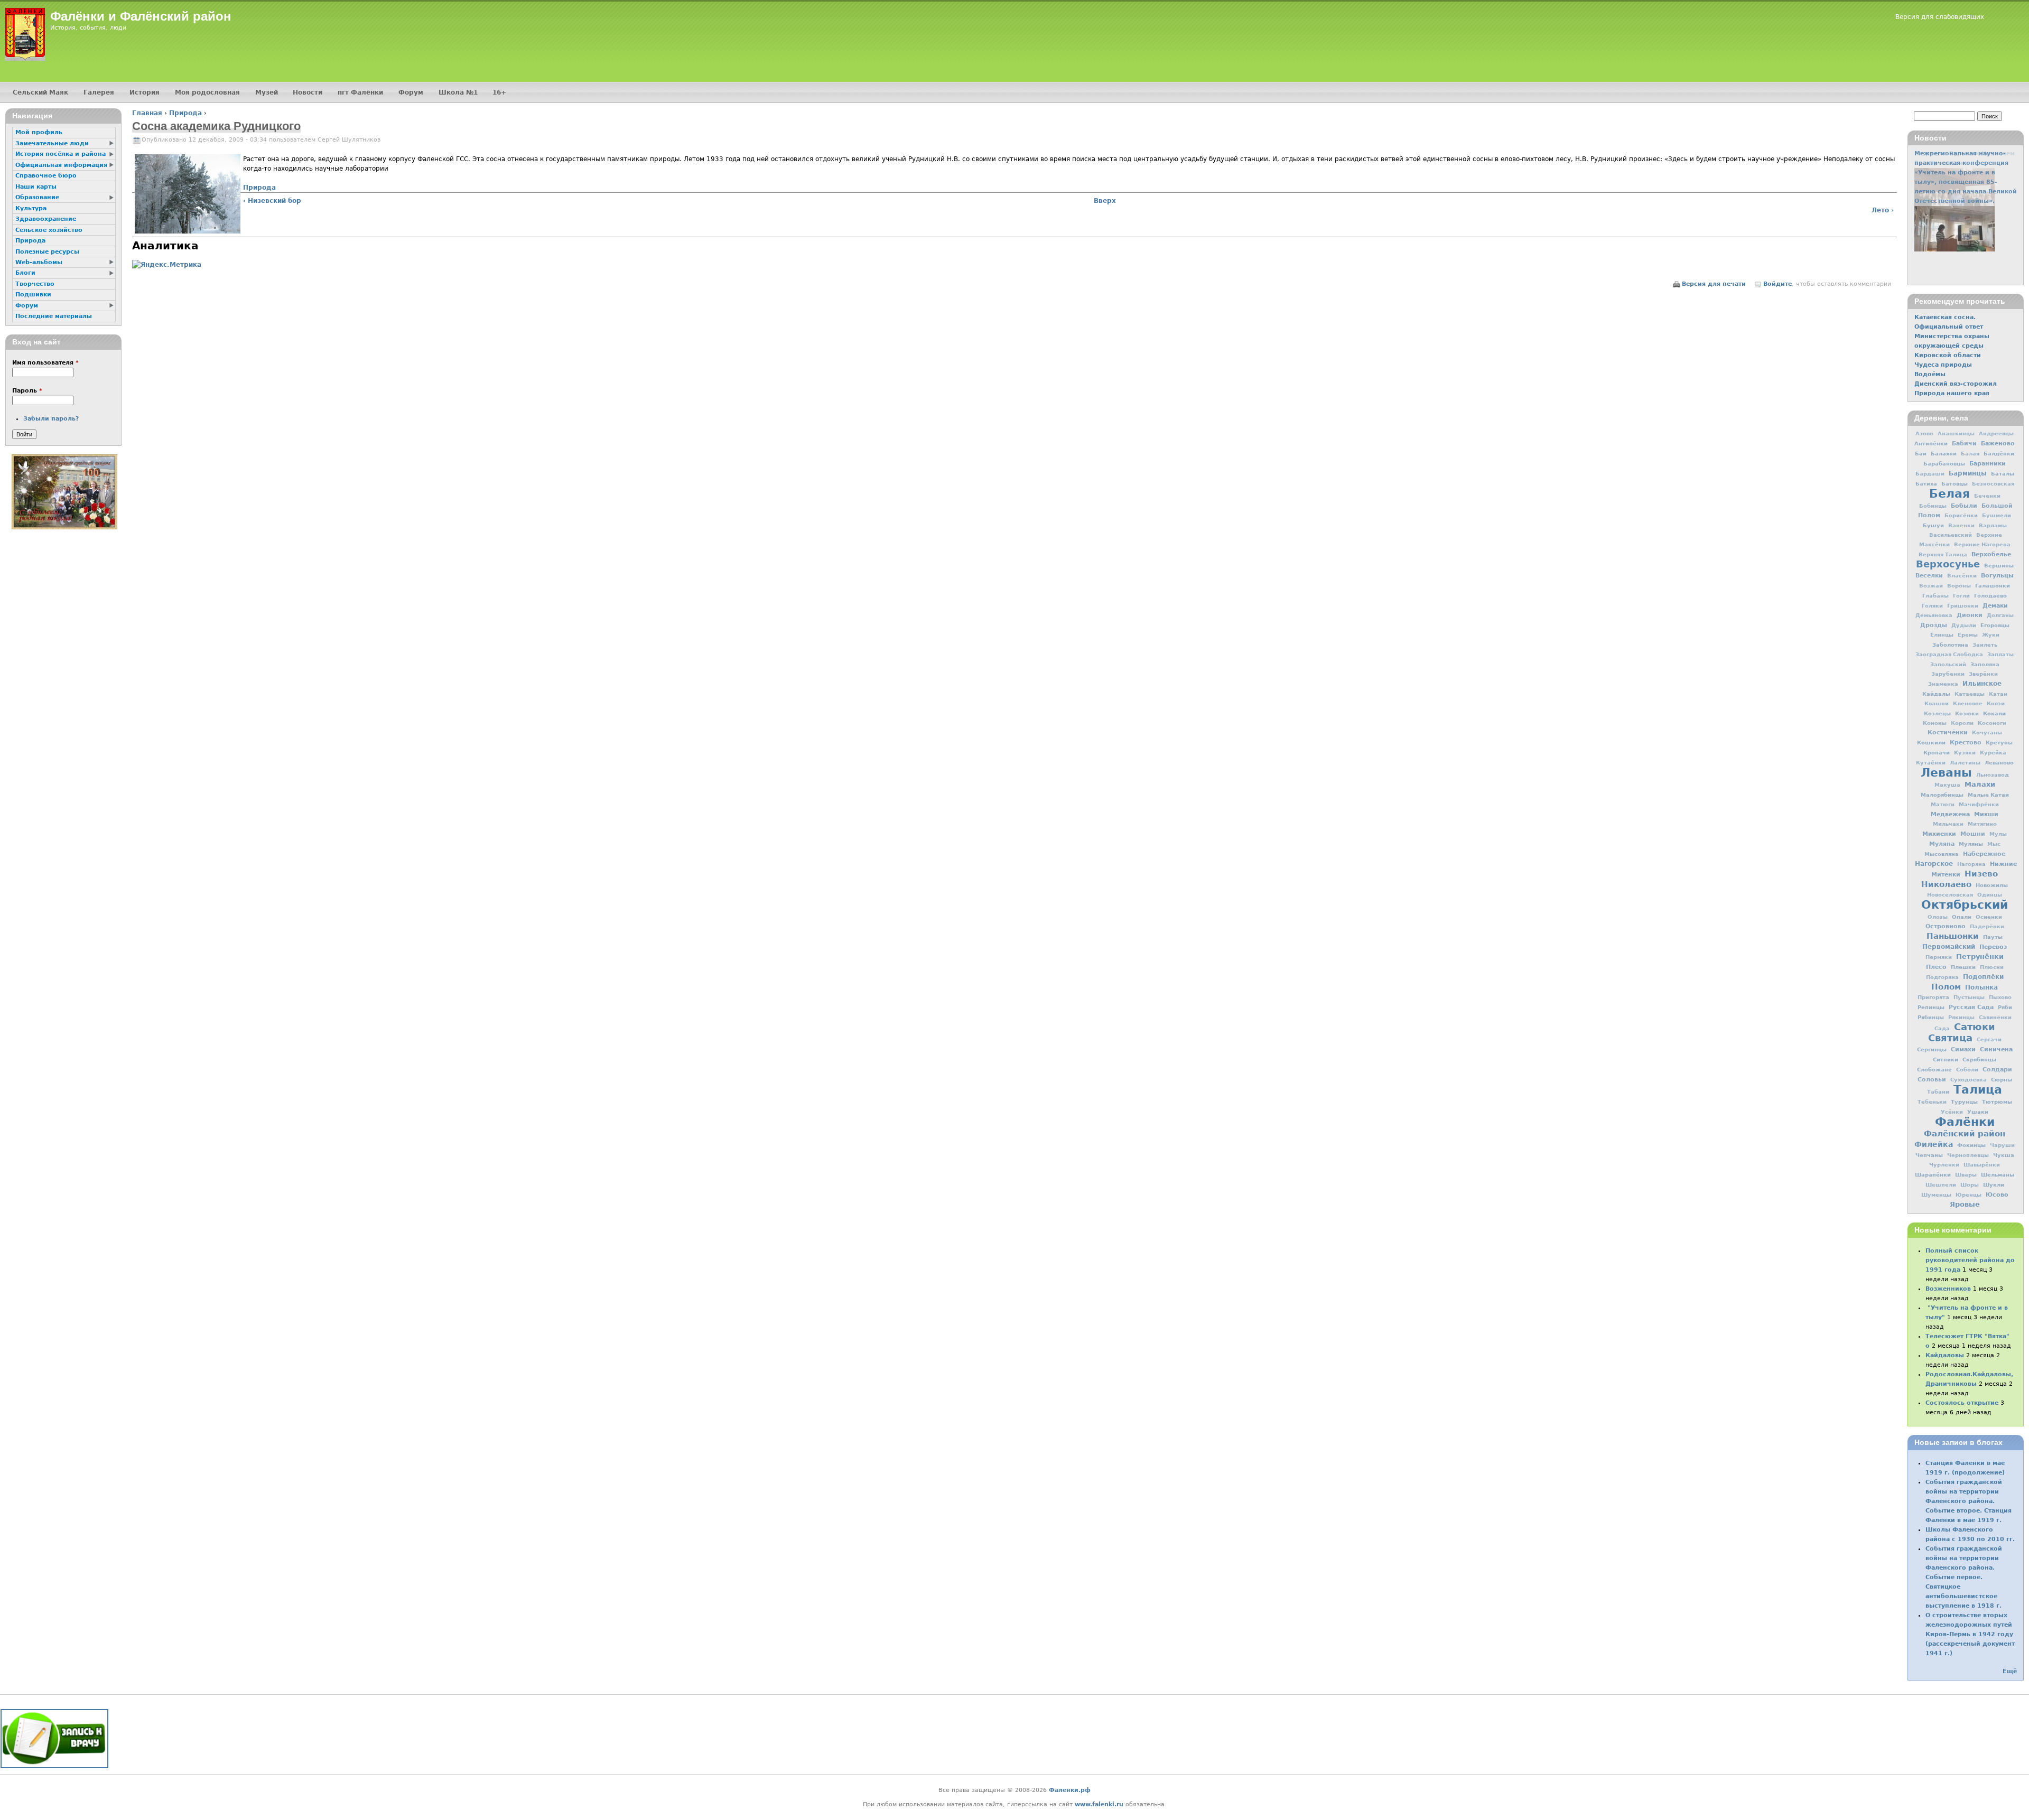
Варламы (1993, 525)
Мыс (1994, 844)
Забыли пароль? (51, 419)
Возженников (1948, 1289)
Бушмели (1997, 515)
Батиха (1926, 483)
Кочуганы (1987, 732)
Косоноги (1992, 723)
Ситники (1946, 1059)
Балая (1970, 454)
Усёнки (1952, 1112)
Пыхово (2000, 997)
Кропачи (1937, 752)
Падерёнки (1987, 926)
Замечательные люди (52, 143)
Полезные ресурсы (47, 252)
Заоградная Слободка (1949, 654)
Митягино (1982, 824)
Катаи (1998, 694)
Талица (1978, 1089)
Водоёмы (1930, 374)
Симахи (1963, 1049)
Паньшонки (1953, 936)
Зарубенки (1948, 674)
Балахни (1944, 453)
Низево (1981, 874)
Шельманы (1998, 1174)
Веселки (1929, 576)
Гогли (1961, 596)
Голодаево (1990, 595)
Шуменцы (1936, 1195)
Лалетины (1965, 763)
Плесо (1936, 967)
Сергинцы (1932, 1049)
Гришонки (1963, 606)
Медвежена (1950, 814)
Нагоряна (1971, 864)
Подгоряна (1942, 977)
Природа (185, 113)
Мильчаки (1948, 824)
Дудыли (1964, 625)
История (145, 92)
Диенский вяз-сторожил (1956, 384)
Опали (1962, 917)
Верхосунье (1948, 564)
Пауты (1993, 937)
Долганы (2000, 615)
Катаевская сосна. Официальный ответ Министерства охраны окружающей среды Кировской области (1952, 336)
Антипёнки (1931, 443)
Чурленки (1944, 1165)
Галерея (99, 92)
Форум (411, 92)
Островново (1946, 926)
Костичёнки (1948, 732)
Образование (37, 197)
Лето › (1883, 210)
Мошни (1973, 834)
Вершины (1999, 565)
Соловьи (1932, 1080)
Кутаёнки (1931, 763)
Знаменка (1943, 684)
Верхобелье (1991, 554)
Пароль (27, 391)
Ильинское (1982, 684)
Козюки (1967, 713)
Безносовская (1993, 484)
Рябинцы (1931, 1017)
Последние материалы (54, 316)
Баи (1921, 453)
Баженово (1998, 443)
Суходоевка (1968, 1080)
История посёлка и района (61, 154)
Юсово (1997, 1194)
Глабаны (1935, 596)
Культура (31, 208)
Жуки (1991, 635)
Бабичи (1964, 444)
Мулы (1998, 834)
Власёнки (1962, 576)
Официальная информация (61, 165)
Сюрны (2002, 1079)
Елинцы (1942, 635)
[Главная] (25, 34)
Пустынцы (1969, 997)
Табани (1938, 1092)
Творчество (35, 284)
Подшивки (33, 295)
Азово (1924, 433)
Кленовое (1968, 703)
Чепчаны (1929, 1155)
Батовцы (1954, 483)
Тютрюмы (1997, 1102)
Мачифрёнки (1979, 804)
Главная (147, 113)
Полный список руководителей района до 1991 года (1970, 1260)
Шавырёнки (1982, 1165)
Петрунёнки (1980, 956)
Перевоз (1993, 947)
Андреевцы (1996, 433)
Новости (308, 92)
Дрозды (1934, 625)
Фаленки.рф (1070, 1790)
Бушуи (1933, 525)
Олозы (1938, 917)
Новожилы (1992, 885)
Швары (1966, 1175)
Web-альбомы (39, 262)
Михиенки (1939, 834)
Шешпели (1941, 1185)
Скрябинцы (1979, 1059)
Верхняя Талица (1943, 554)
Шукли (1994, 1184)
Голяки (1932, 606)
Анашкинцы (1956, 433)
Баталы (2003, 473)
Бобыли (1964, 506)
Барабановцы (1944, 463)
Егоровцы (1995, 625)
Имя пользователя (45, 363)
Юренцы (1968, 1195)
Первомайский (1949, 947)
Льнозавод (1993, 775)
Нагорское (1934, 864)
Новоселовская (1950, 895)
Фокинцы (1971, 1145)
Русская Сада (1971, 1007)
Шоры (1970, 1185)
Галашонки (1993, 585)
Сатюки (1975, 1027)
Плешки (1963, 967)
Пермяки (1939, 957)
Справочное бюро (46, 176)
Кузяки (1965, 753)
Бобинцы (1933, 506)
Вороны (1959, 586)
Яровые (1965, 1204)
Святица (1950, 1038)
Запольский (1948, 664)
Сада (1942, 1028)
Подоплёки (1983, 977)
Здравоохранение (46, 219)
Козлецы (1937, 713)
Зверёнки (1983, 674)
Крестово (1966, 743)
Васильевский (1951, 535)
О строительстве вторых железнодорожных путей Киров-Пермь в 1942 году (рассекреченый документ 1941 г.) (1970, 1634)
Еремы (1968, 635)
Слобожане (1934, 1069)
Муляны (1971, 844)
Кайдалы (1936, 694)
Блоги (25, 273)
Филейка (1934, 1144)
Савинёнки (1995, 1017)
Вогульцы (1997, 575)
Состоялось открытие (1962, 1403)
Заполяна (1985, 664)
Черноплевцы (1968, 1155)
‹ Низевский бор (272, 201)
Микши (1986, 814)
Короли (1962, 723)
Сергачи (1989, 1039)
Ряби (2005, 1007)
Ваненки (1961, 525)
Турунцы (1964, 1102)
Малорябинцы (1942, 795)
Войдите (1777, 284)
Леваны (1946, 772)
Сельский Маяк (40, 92)
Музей (267, 92)
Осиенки (1989, 917)
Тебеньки (1932, 1102)
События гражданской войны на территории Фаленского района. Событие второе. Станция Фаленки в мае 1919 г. (1968, 1501)
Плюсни (1992, 967)
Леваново (1999, 762)
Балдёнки (1999, 453)
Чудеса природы (1943, 365)
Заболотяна (1950, 645)
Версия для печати (1714, 284)
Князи (1996, 703)
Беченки (1987, 496)
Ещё (2010, 1671)
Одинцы (1990, 895)
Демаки (1995, 605)
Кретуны (1999, 742)
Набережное (1984, 854)
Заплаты (2000, 654)
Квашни (1937, 703)
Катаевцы (1970, 694)
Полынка (1981, 987)
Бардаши (1930, 474)
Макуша (1947, 785)
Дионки (1970, 615)
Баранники (1988, 463)
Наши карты (36, 187)
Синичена (1996, 1049)
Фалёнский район (1965, 1134)
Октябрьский (1965, 904)
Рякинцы (1961, 1017)
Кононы (1935, 723)
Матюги (1943, 804)
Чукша (2004, 1155)
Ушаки (1978, 1112)
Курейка (1993, 753)
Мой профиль (39, 132)
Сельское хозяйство (49, 230)
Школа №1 (458, 92)
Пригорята (1933, 997)
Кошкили (1931, 742)
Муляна (1942, 844)
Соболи (1967, 1070)
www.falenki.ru (1099, 1804)
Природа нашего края (1952, 393)
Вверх (1105, 201)
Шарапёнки (1933, 1174)
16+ (499, 92)
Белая (1949, 493)
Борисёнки (1961, 515)
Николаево (1946, 884)
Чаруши (2002, 1145)
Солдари (1997, 1070)
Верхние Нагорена (1982, 544)
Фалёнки (1965, 1122)
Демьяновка (1934, 615)
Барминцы (1968, 473)
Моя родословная (207, 92)
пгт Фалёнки (360, 92)
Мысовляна (1942, 854)
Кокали (1994, 713)
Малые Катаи (1988, 795)
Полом (1946, 987)
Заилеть (1985, 645)
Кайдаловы (1945, 1355)
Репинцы (1931, 1007)
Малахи (1980, 784)
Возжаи (1931, 586)
